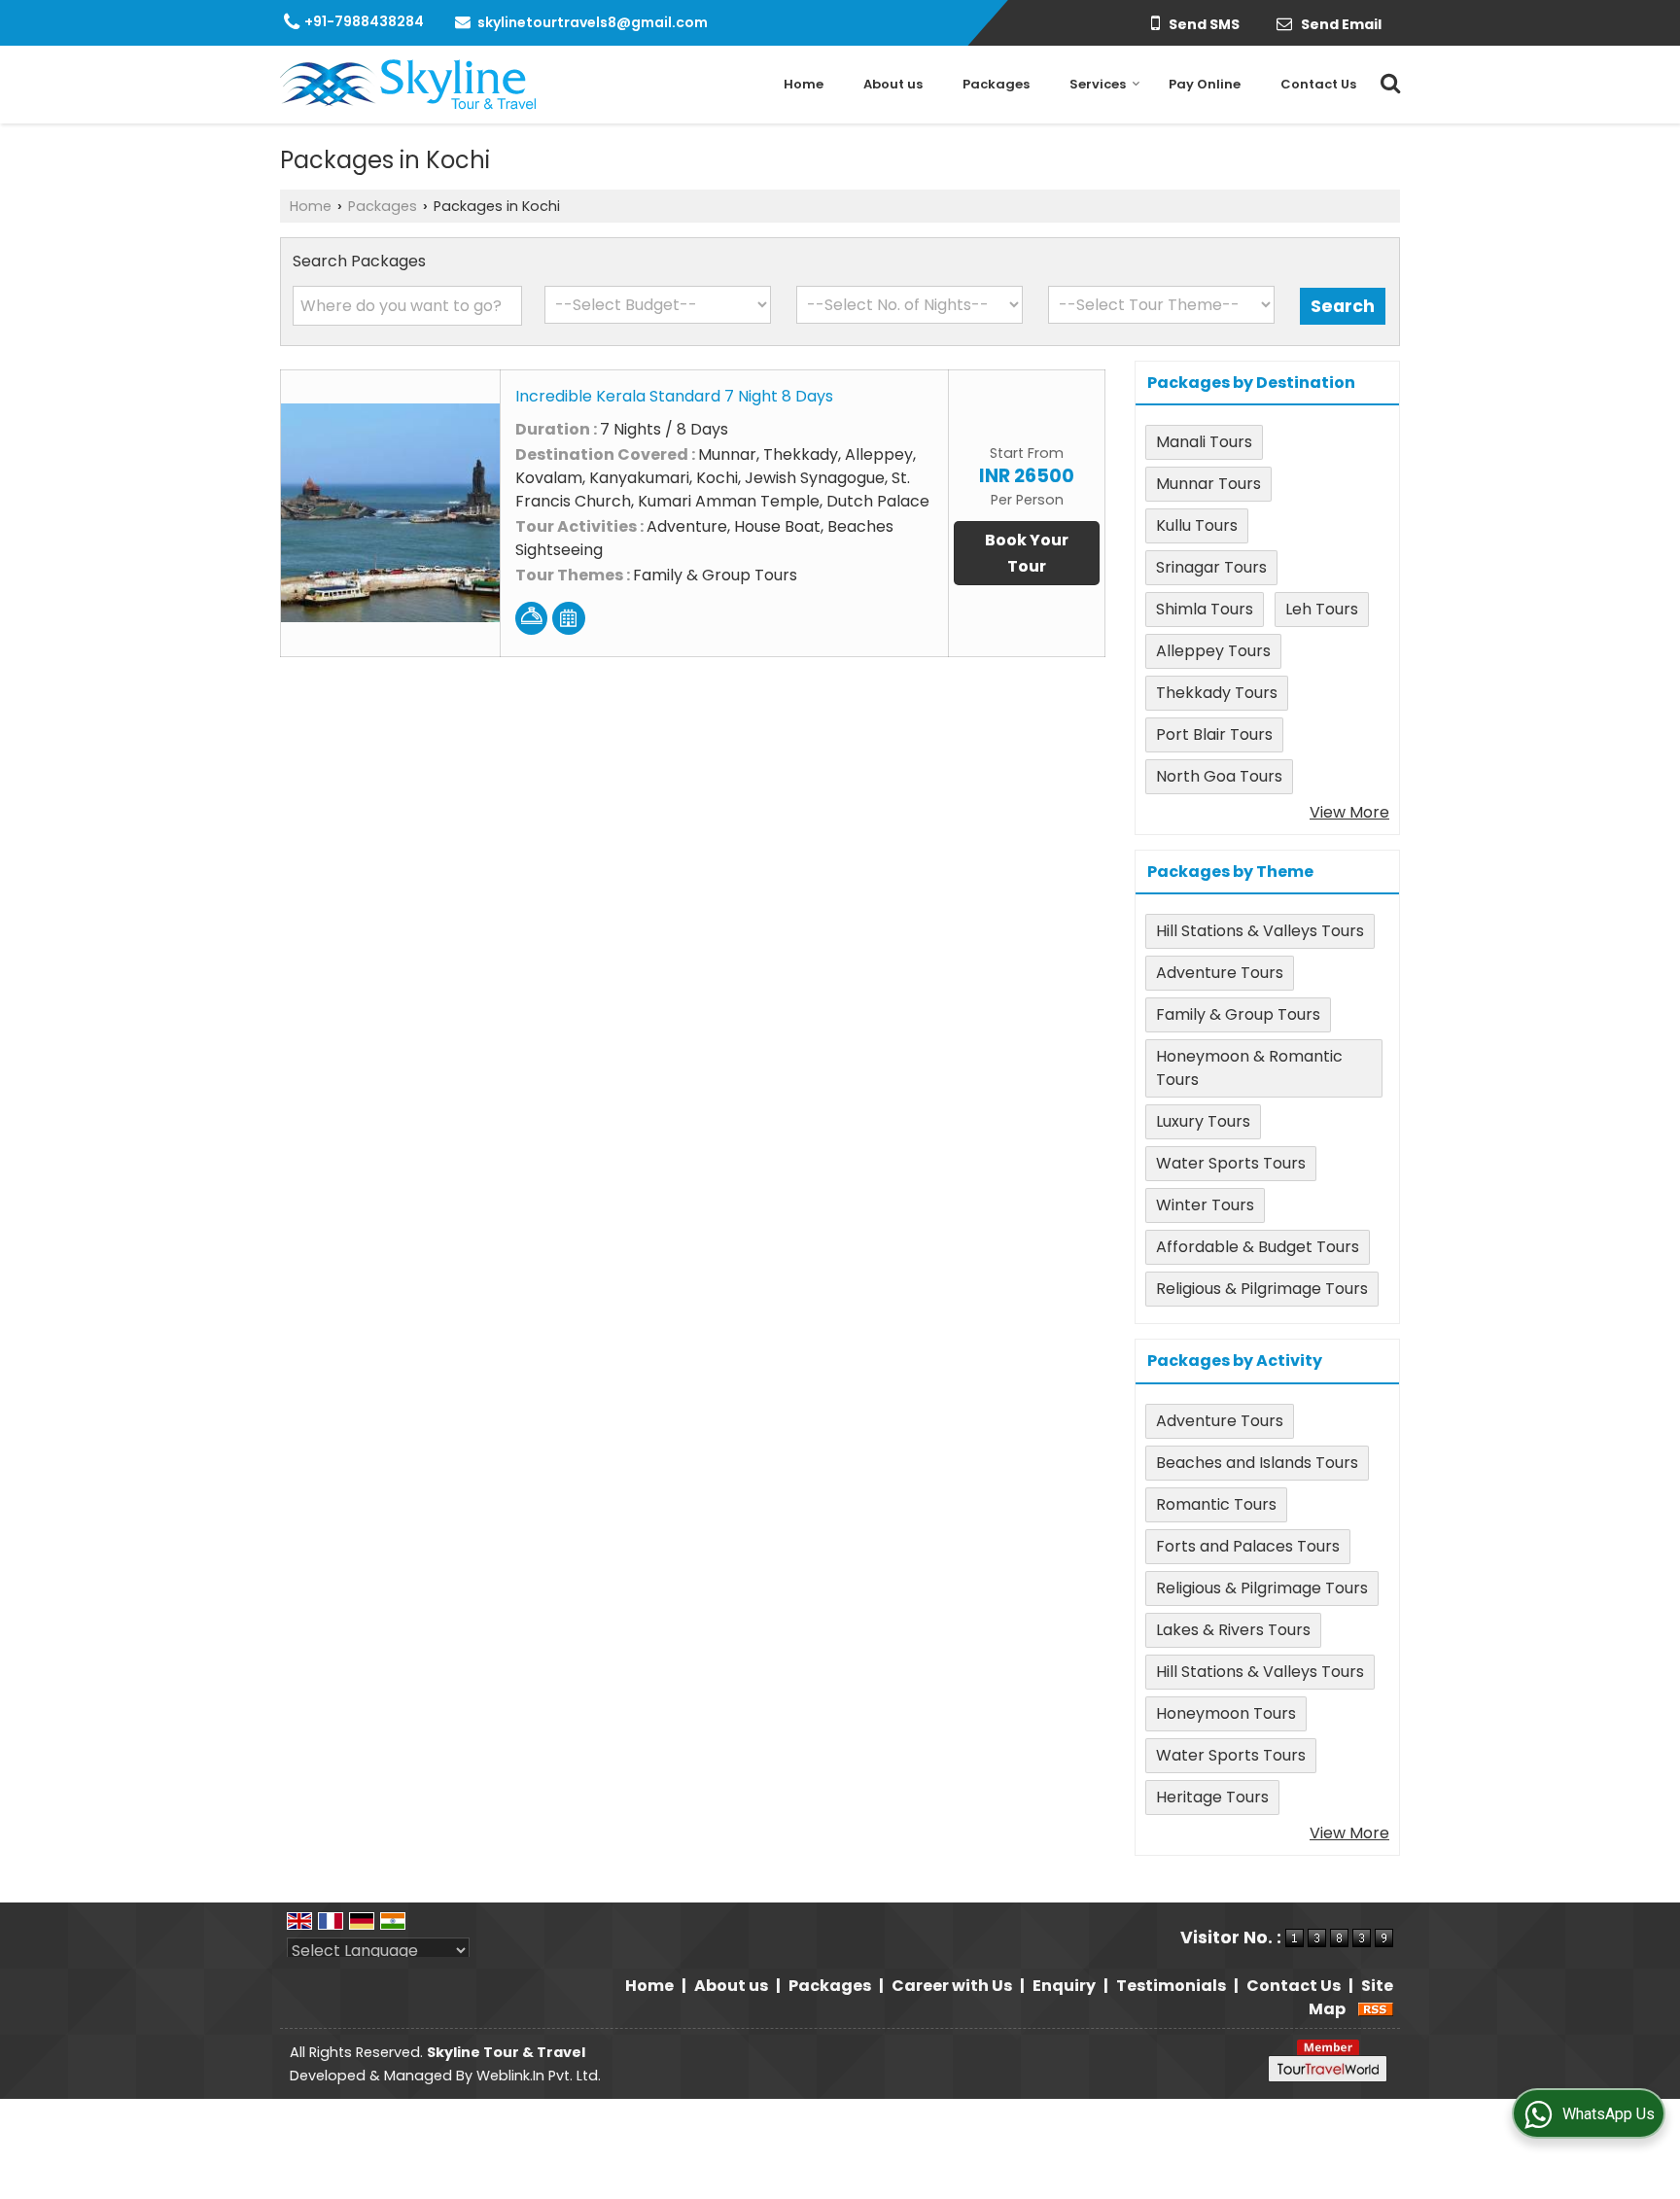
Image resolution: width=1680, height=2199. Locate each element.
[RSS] (1376, 2009)
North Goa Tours (1219, 776)
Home (804, 84)
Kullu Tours (1197, 525)
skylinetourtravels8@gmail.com (593, 22)
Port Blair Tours (1214, 734)
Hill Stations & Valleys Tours (1260, 931)
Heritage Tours (1212, 1797)
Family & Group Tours (1238, 1014)
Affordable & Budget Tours (1258, 1247)
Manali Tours (1204, 442)
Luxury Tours (1203, 1121)
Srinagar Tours (1211, 567)
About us (893, 84)
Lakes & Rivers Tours (1233, 1630)
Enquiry (1064, 1986)
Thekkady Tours (1217, 693)
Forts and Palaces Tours (1248, 1546)
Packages (996, 84)
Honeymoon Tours (1226, 1713)
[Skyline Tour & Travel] (408, 85)
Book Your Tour (1027, 553)
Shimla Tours (1205, 609)
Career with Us (952, 1986)
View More (1349, 812)
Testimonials (1171, 1986)
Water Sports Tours (1231, 1163)
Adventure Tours (1220, 973)
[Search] (1388, 80)
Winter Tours (1205, 1205)
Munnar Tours (1208, 484)
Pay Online (1205, 84)
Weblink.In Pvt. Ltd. (539, 2076)
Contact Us (1318, 84)
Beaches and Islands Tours (1257, 1463)
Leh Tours (1322, 609)
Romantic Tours (1216, 1504)
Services (1098, 84)
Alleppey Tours (1213, 651)
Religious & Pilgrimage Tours (1262, 1289)
